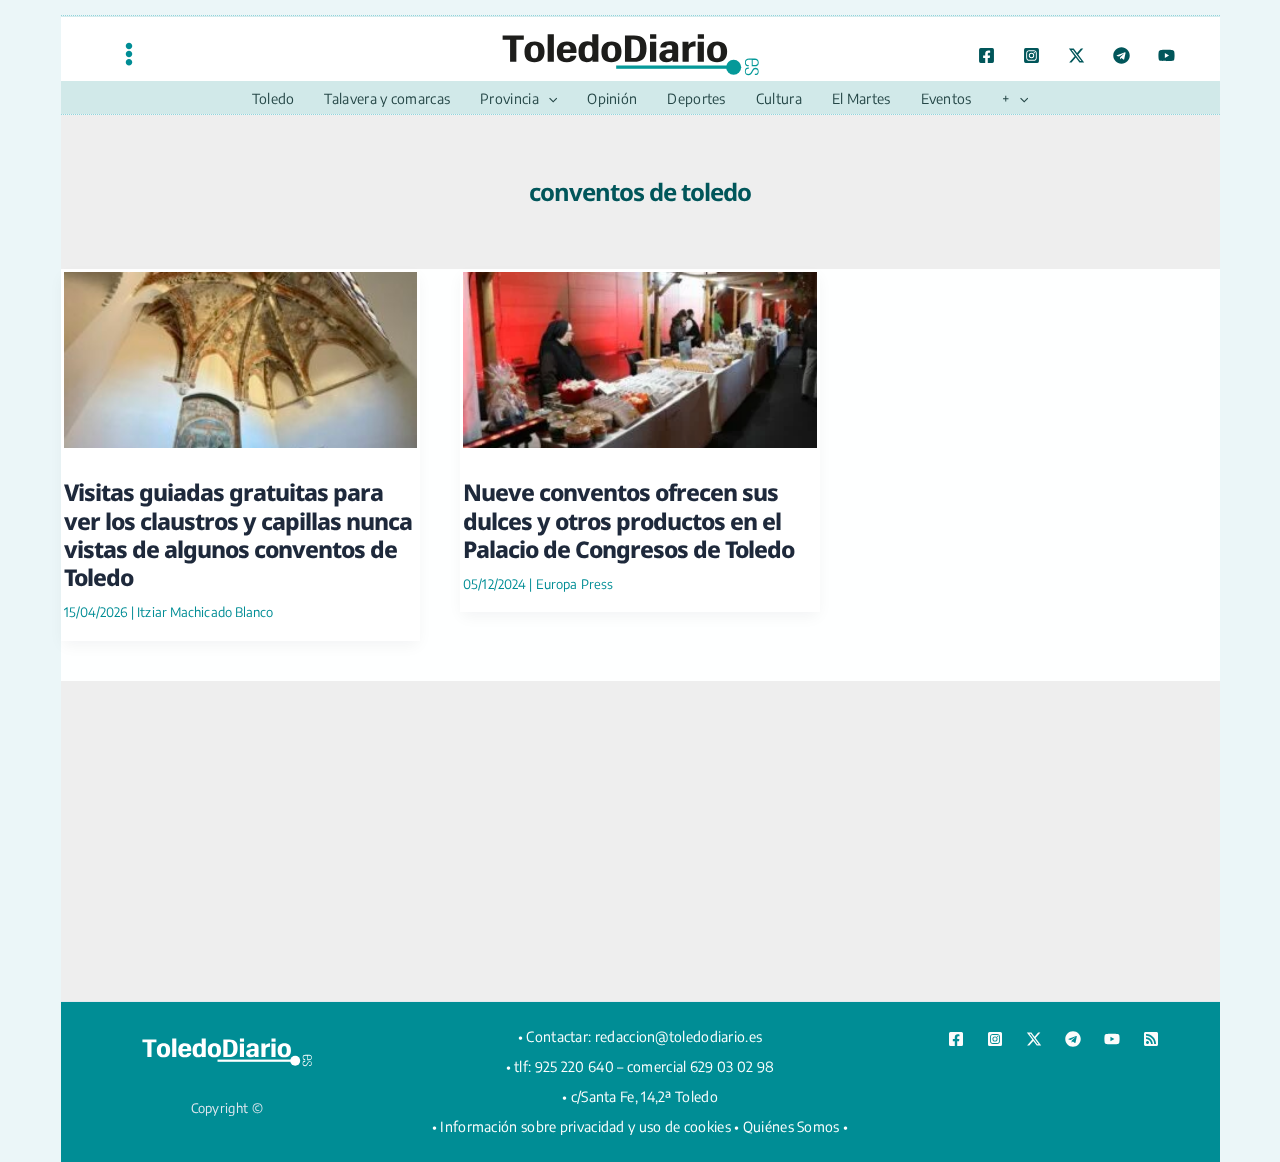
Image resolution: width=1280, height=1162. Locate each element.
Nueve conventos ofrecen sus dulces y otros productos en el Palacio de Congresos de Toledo (628, 520)
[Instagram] (1031, 55)
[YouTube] (1166, 55)
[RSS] (1151, 1039)
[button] (548, 99)
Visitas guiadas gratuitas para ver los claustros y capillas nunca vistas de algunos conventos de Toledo (238, 534)
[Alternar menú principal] (129, 53)
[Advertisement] (640, 841)
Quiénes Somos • (796, 1126)
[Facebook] (986, 55)
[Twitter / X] (1076, 55)
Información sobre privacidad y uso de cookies (585, 1126)
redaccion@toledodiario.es (679, 1036)
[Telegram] (1121, 55)
